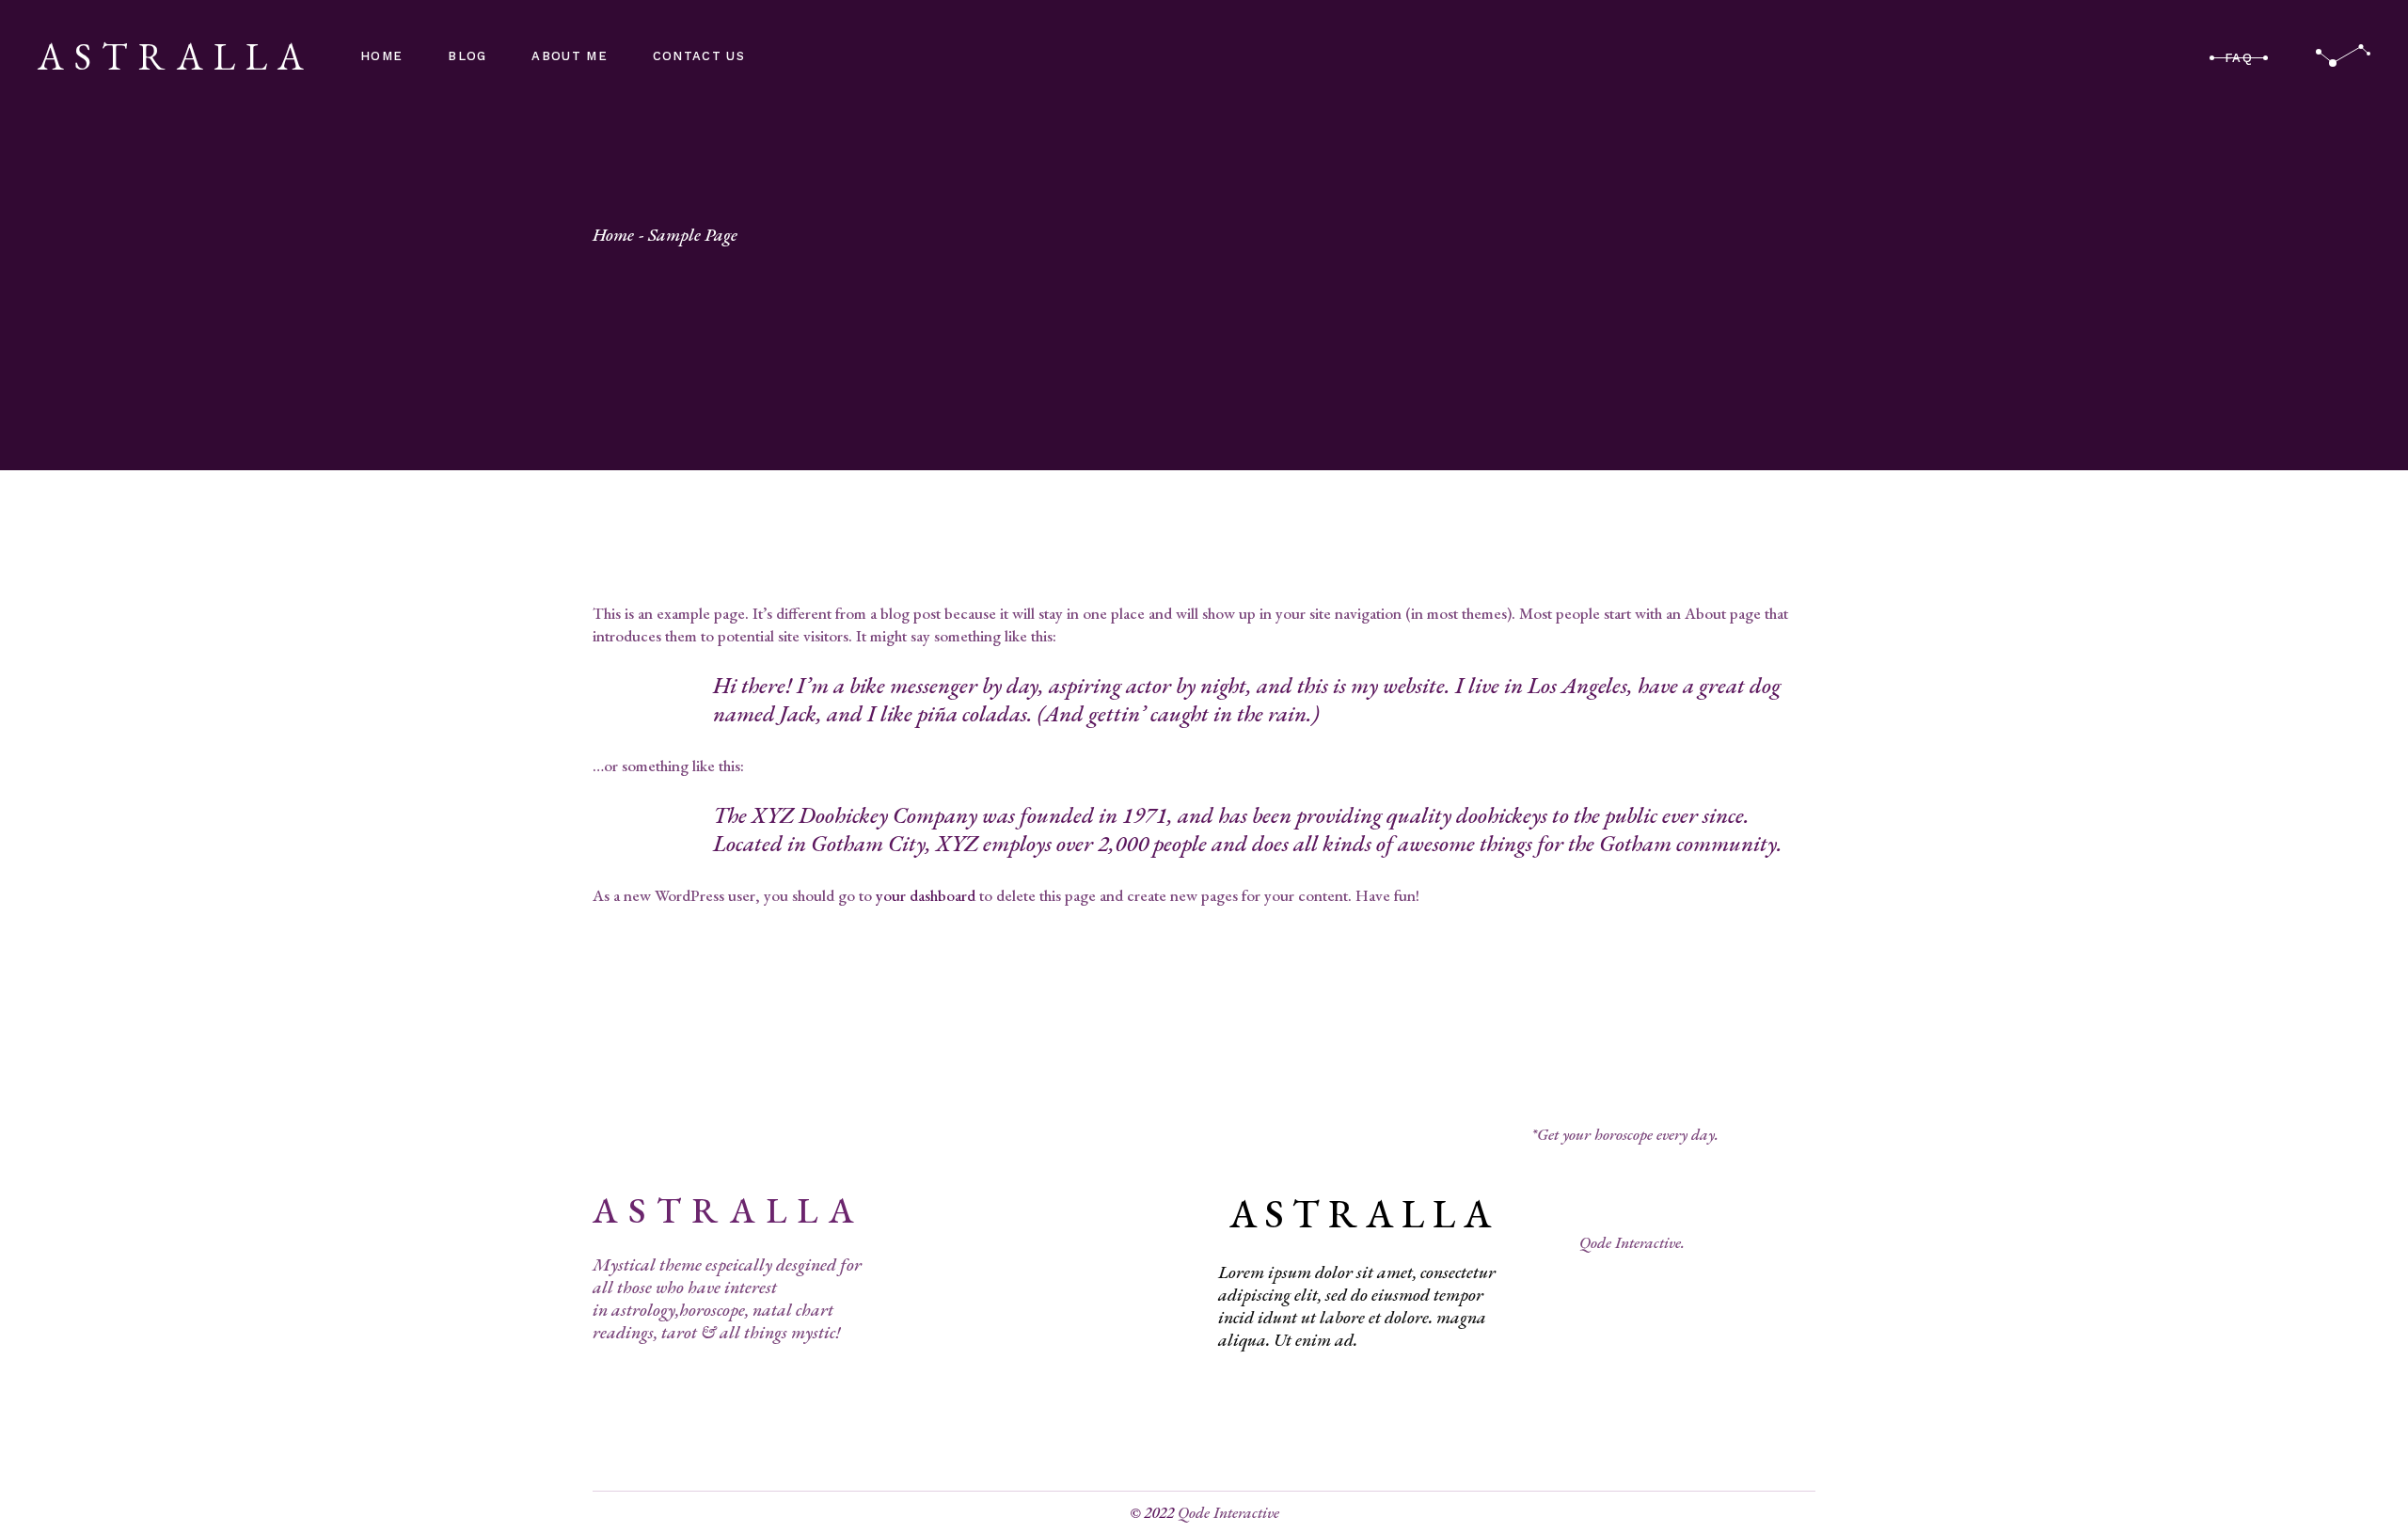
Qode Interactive (1228, 1512)
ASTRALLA (176, 56)
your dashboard (926, 895)
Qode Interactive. (1632, 1242)
